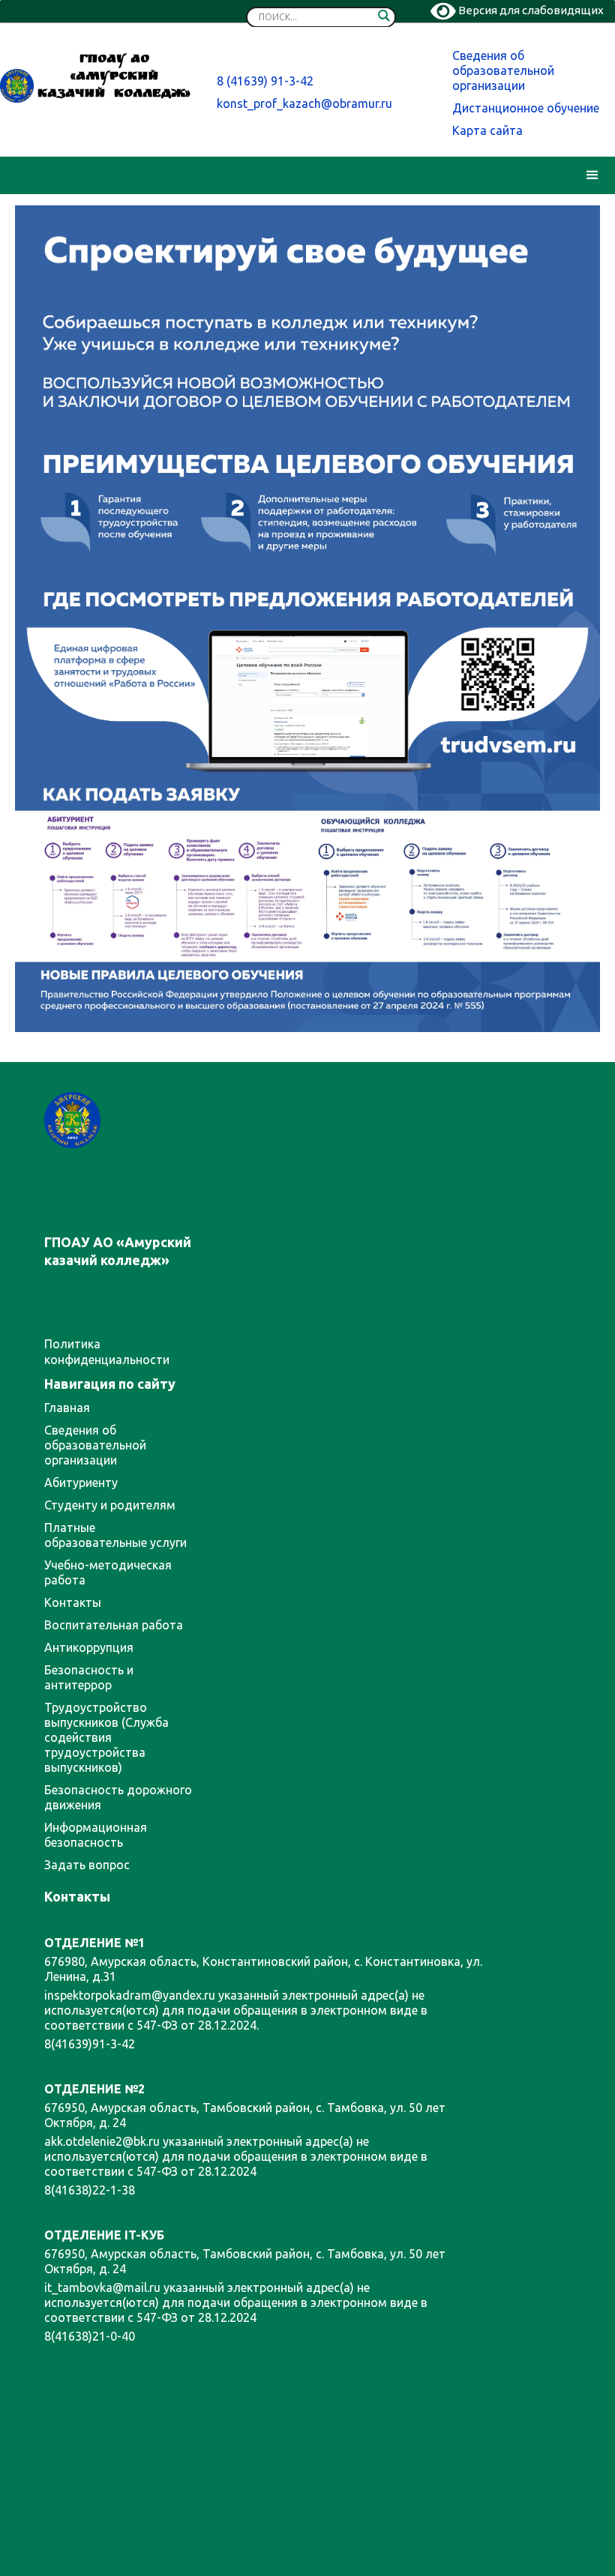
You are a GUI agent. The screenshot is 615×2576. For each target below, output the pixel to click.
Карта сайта (487, 130)
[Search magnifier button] (384, 19)
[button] (592, 175)
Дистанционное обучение (526, 108)
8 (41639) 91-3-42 (265, 81)
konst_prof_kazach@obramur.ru (304, 103)
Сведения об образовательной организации (503, 70)
